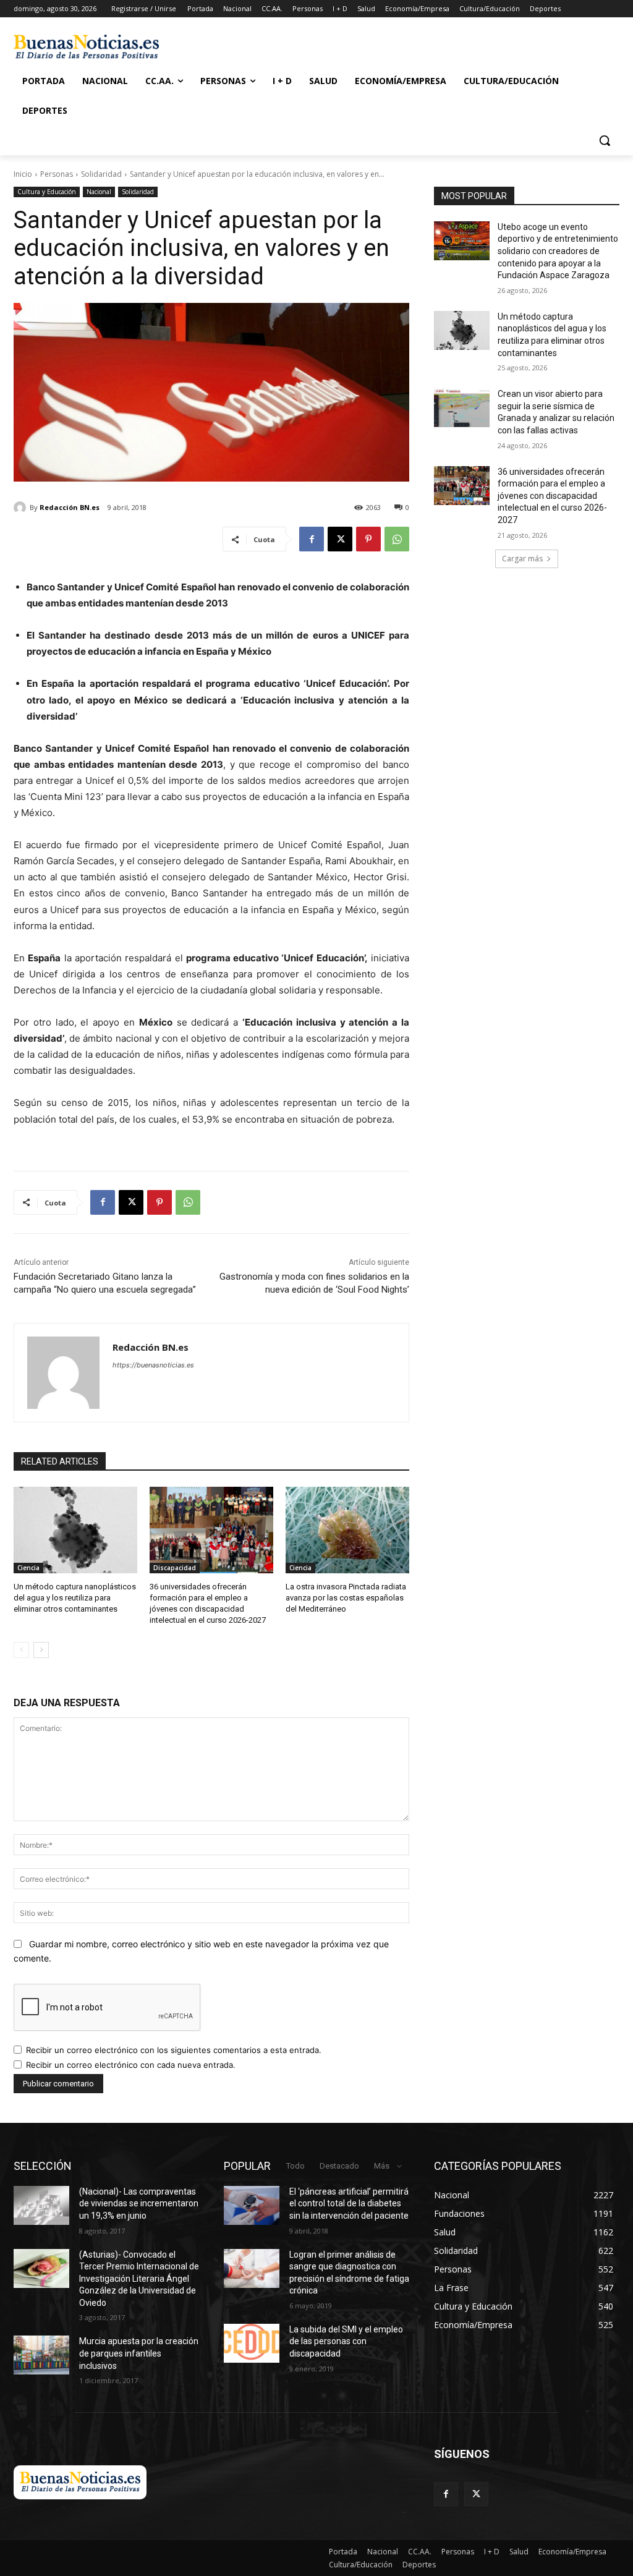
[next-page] (41, 1650)
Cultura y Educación (47, 192)
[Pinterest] (368, 539)
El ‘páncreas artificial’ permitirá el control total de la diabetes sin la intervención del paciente (349, 2204)
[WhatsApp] (397, 539)
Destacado (339, 2166)
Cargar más (522, 559)
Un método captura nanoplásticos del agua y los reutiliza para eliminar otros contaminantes (75, 1598)
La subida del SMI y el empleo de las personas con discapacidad (346, 2341)
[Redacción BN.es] (22, 508)
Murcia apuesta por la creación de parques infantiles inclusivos (139, 2353)
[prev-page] (21, 1650)
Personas (57, 174)
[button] (605, 140)
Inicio (23, 174)
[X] (340, 539)
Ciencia (28, 1568)
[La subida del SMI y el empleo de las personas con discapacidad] (252, 2343)
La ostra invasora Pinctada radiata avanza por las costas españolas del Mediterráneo (346, 1598)
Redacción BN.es (70, 507)
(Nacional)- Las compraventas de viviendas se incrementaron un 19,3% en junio (139, 2204)
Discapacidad (175, 1568)
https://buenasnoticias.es (153, 1365)
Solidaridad (101, 174)
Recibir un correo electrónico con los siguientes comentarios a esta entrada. (174, 2050)
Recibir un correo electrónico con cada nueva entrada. (131, 2065)
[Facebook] (312, 539)
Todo (295, 2166)
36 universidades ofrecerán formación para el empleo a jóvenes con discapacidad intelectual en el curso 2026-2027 (552, 496)
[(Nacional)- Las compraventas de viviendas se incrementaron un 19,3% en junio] (41, 2205)
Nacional (99, 192)
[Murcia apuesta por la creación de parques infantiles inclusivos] (41, 2355)
